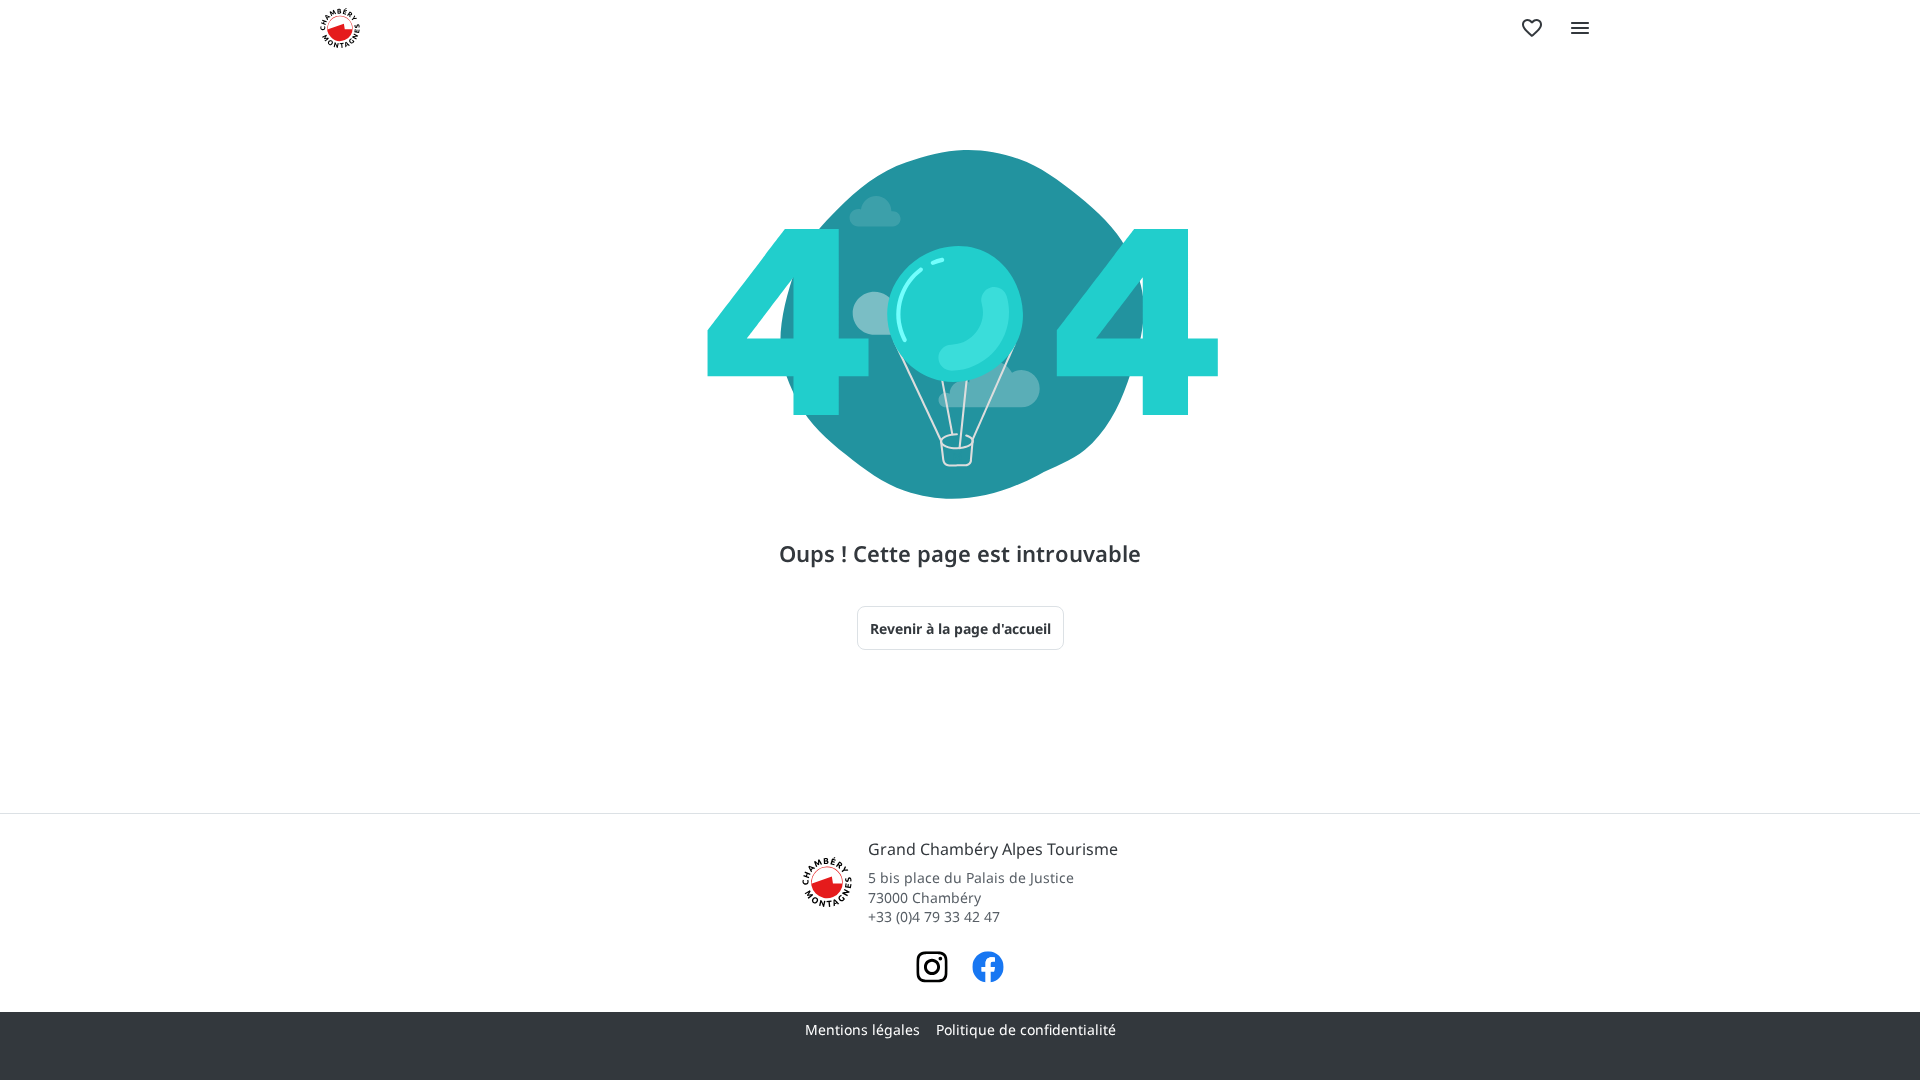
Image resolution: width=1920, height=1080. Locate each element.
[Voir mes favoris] (1532, 28)
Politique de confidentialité (1026, 1029)
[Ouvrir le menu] (1580, 28)
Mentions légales (862, 1029)
